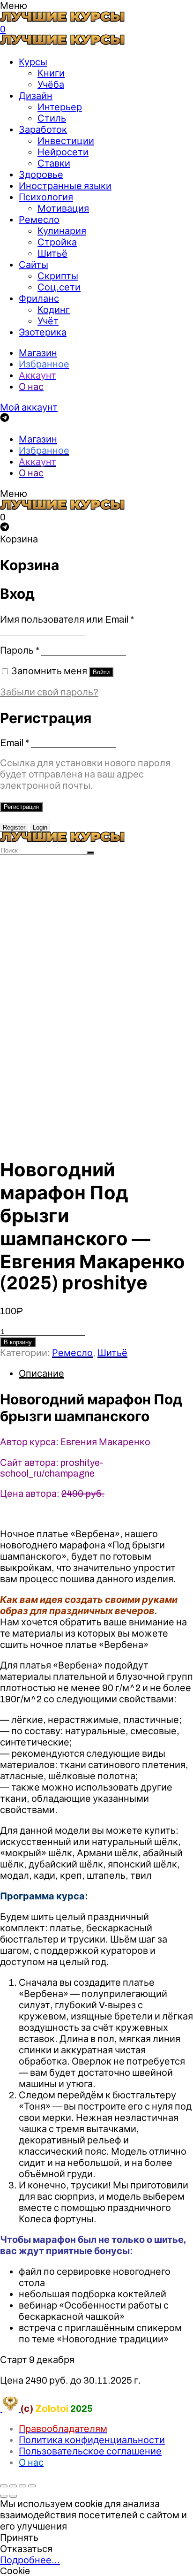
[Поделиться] (13, 2486)
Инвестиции (66, 141)
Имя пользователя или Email (67, 619)
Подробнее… (30, 2560)
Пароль (20, 650)
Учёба (51, 84)
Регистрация (21, 807)
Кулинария (62, 231)
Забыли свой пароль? (49, 692)
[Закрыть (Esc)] (4, 2486)
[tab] (106, 1373)
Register (14, 827)
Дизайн (36, 96)
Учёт (48, 321)
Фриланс (39, 298)
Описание (41, 1373)
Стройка (57, 242)
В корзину (18, 1342)
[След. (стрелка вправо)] (13, 2496)
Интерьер (60, 107)
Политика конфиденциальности (92, 2440)
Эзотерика (43, 332)
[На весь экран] (22, 2486)
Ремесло (39, 220)
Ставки (54, 163)
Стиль (52, 118)
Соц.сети (59, 287)
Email (15, 743)
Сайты (33, 265)
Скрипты (58, 276)
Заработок (43, 130)
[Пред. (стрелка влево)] (4, 2496)
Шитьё (52, 253)
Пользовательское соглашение (90, 2451)
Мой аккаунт (29, 407)
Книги (51, 73)
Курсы (33, 62)
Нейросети (63, 152)
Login (40, 827)
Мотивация (63, 208)
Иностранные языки (65, 186)
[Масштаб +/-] (32, 2486)
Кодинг (54, 310)
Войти (101, 672)
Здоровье (41, 175)
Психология (46, 197)
